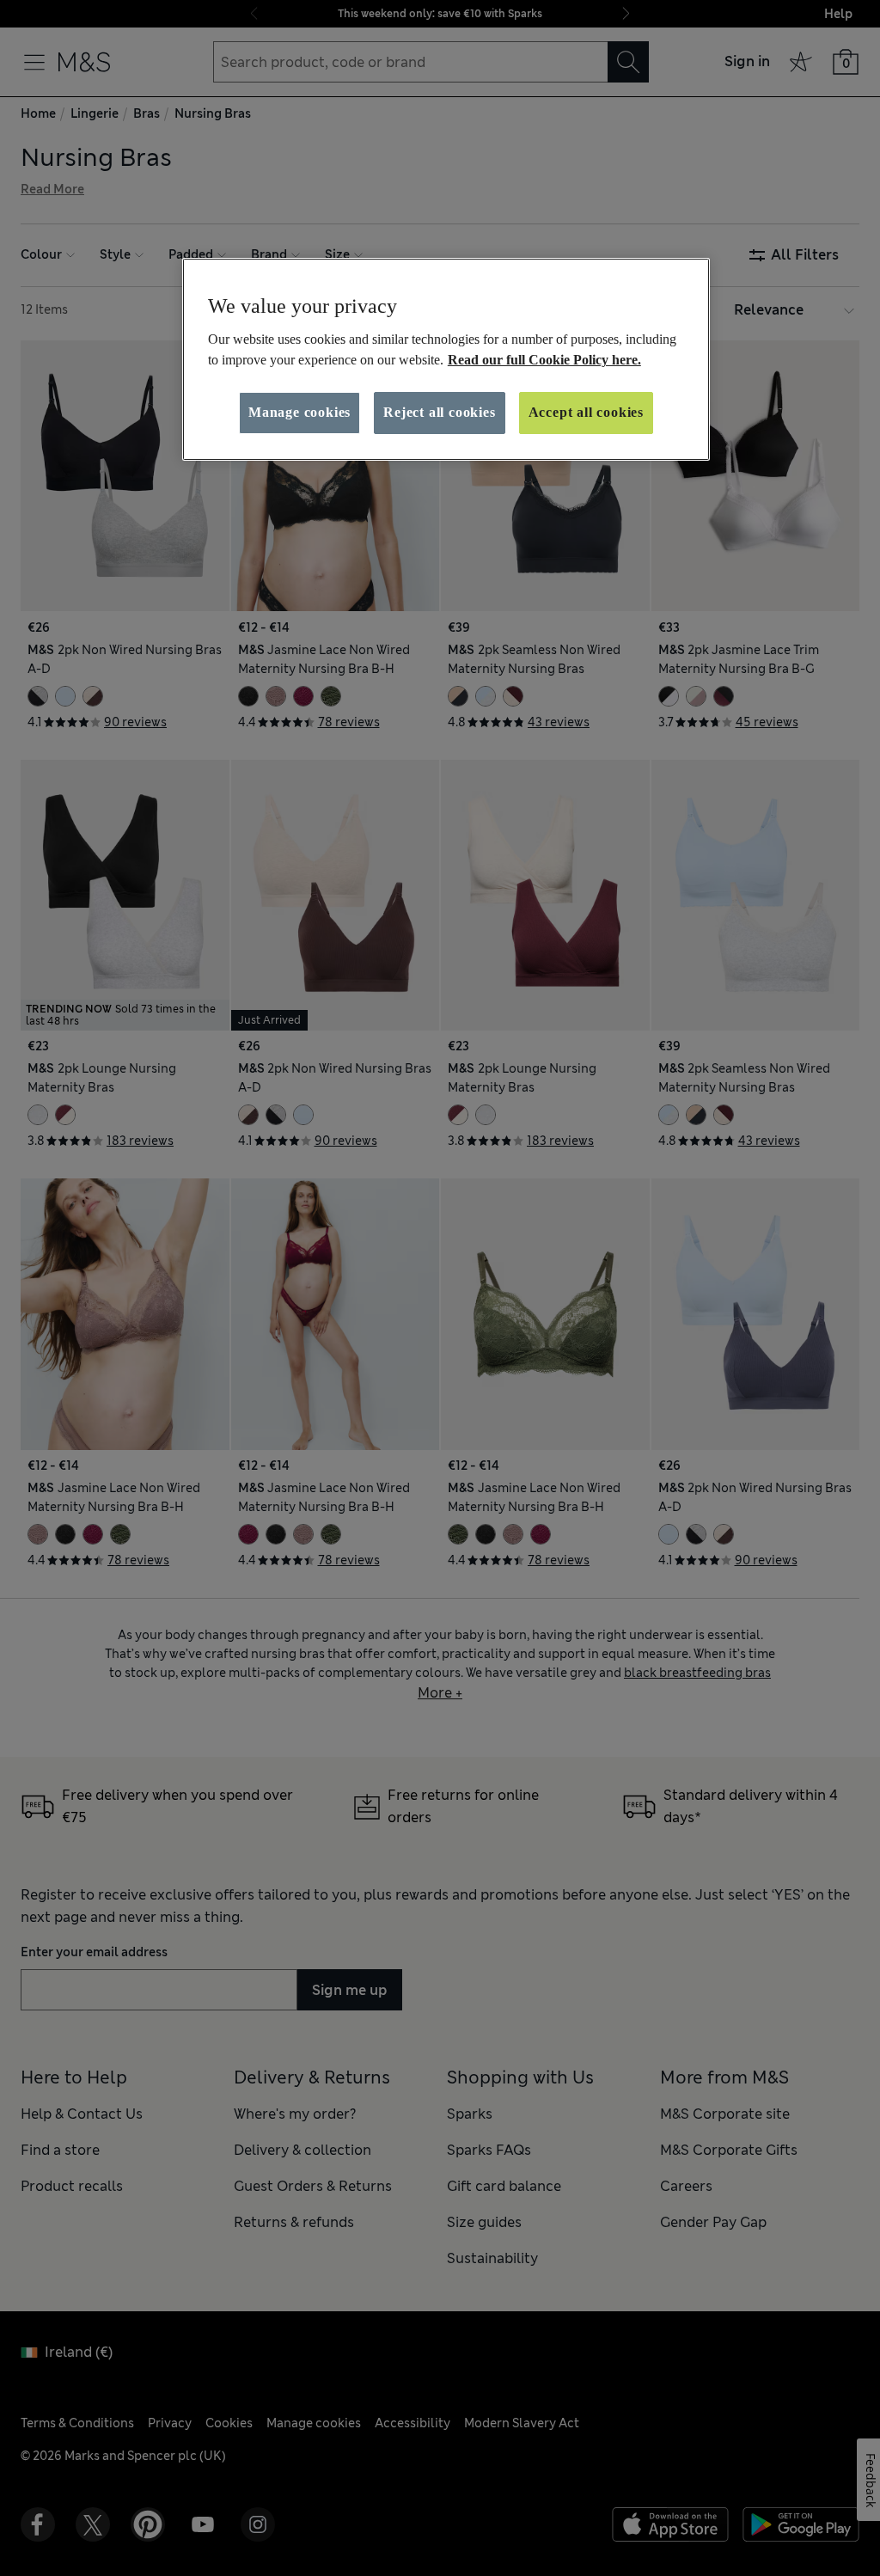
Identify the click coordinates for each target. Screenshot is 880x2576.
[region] (446, 359)
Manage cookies (299, 412)
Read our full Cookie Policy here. (544, 360)
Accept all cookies (586, 412)
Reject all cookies (439, 412)
